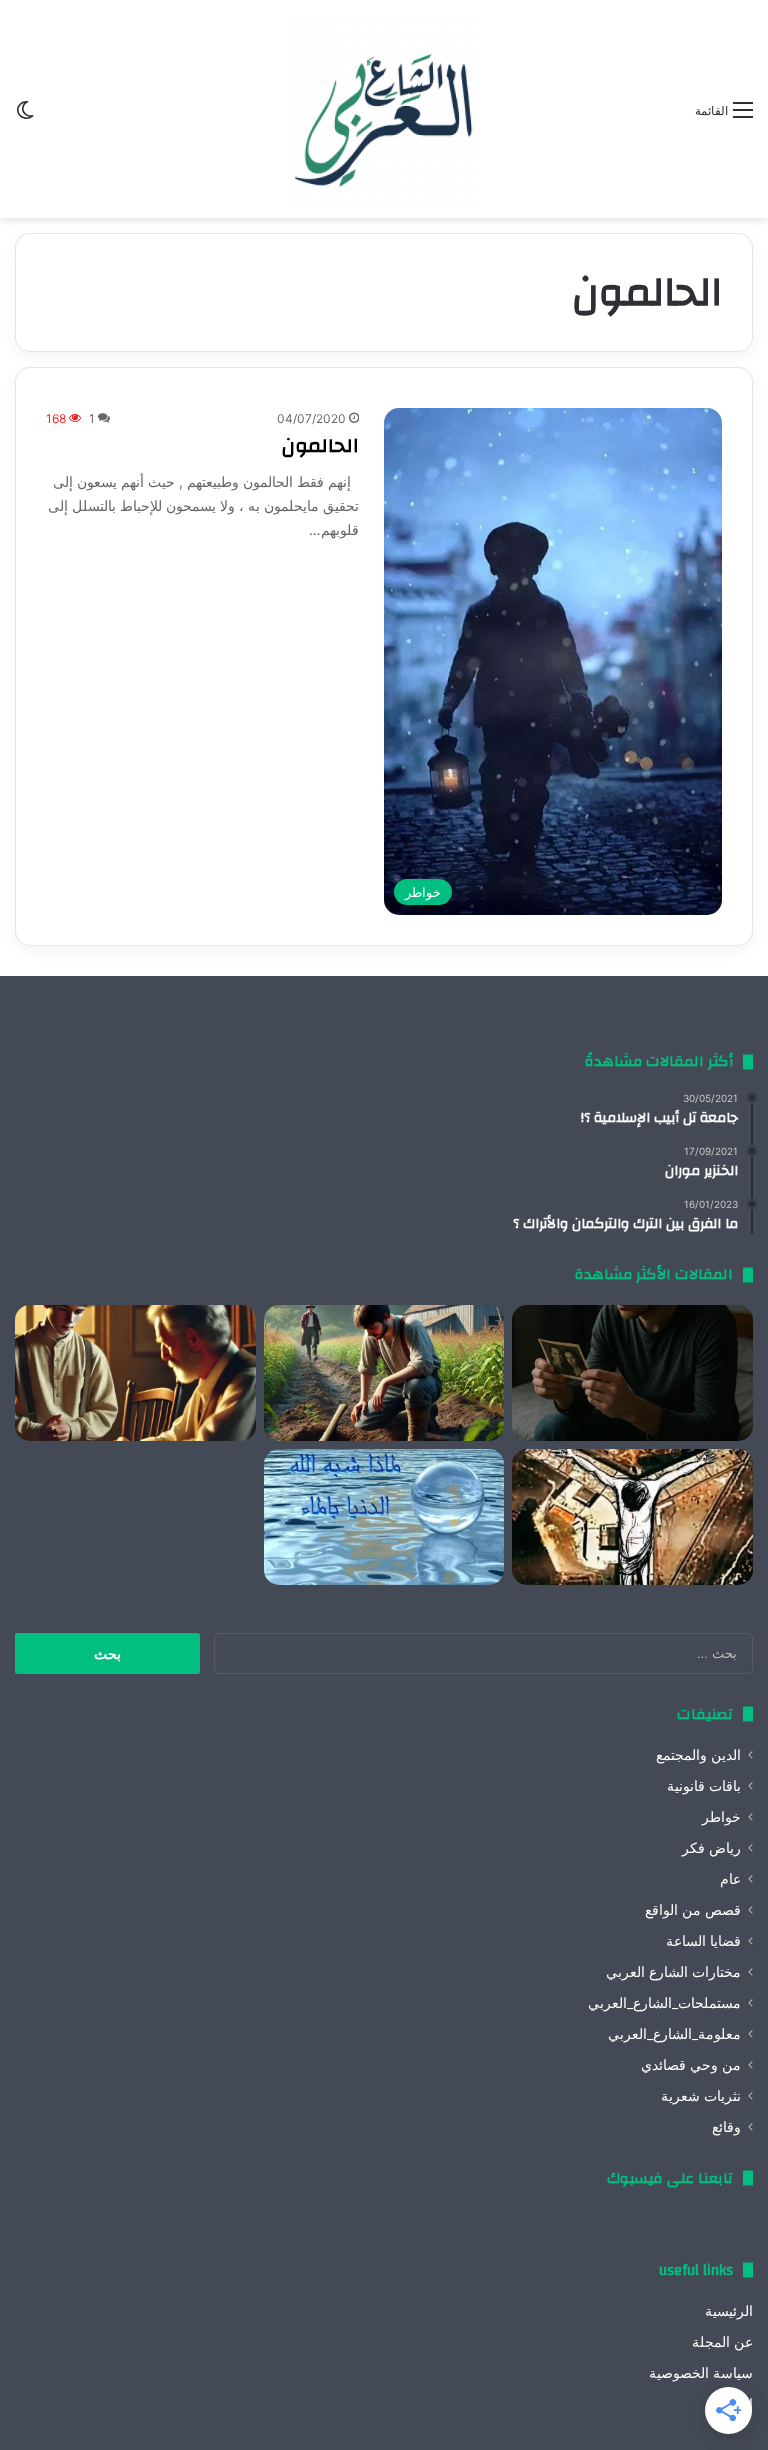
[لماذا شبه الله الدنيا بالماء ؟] (384, 1517)
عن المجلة (722, 2342)
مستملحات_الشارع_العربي (664, 2003)
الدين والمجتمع (698, 1755)
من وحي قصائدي (691, 2065)
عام (730, 1879)
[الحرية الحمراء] (632, 1517)
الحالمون (320, 445)
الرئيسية (729, 2311)
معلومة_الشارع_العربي (674, 2034)
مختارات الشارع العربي (673, 1972)
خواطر (721, 1817)
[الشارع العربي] (384, 109)
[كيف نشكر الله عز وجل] (135, 1373)
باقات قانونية (704, 1786)
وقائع (726, 2127)
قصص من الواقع (693, 1910)
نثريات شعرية (701, 2096)
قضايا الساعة (703, 1941)
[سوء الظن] (384, 1373)
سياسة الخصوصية (701, 2373)
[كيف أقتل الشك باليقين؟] (632, 1373)
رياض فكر (711, 1848)
